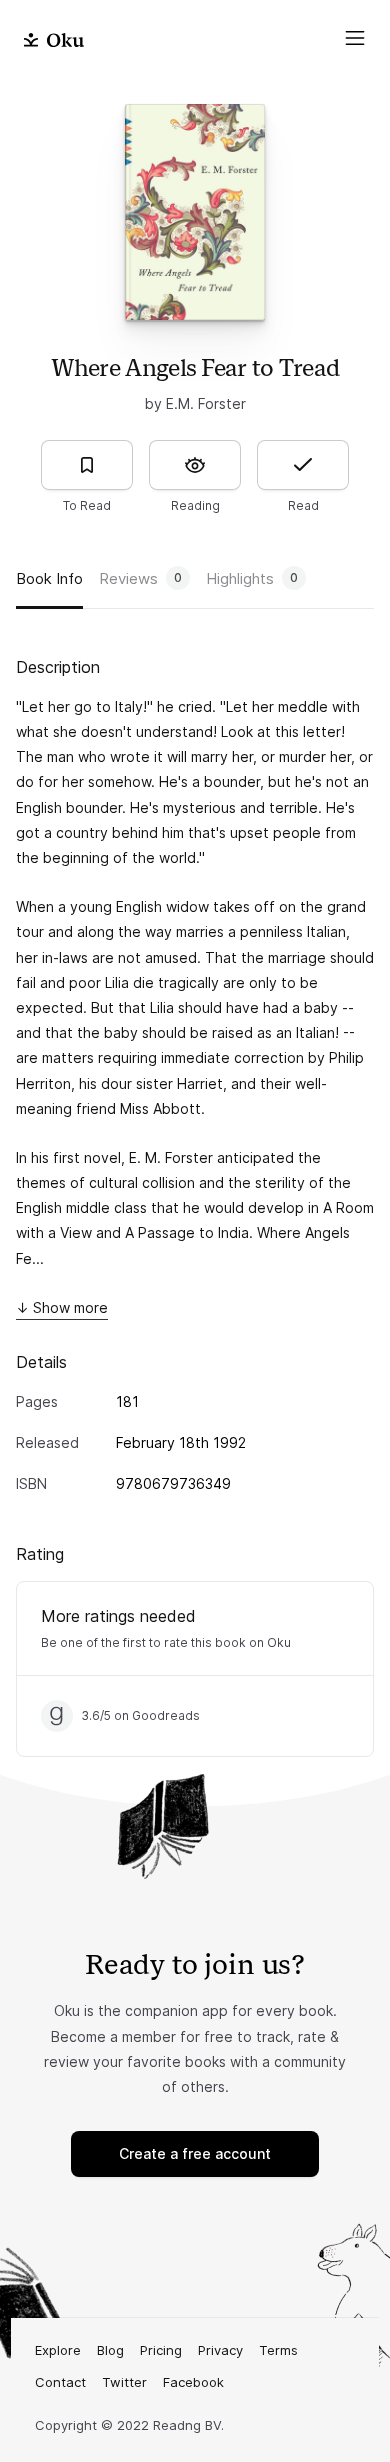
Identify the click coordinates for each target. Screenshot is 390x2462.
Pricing (161, 2350)
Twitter (124, 2382)
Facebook (193, 2382)
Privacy (220, 2350)
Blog (110, 2350)
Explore (58, 2350)
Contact (60, 2382)
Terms (278, 2350)
